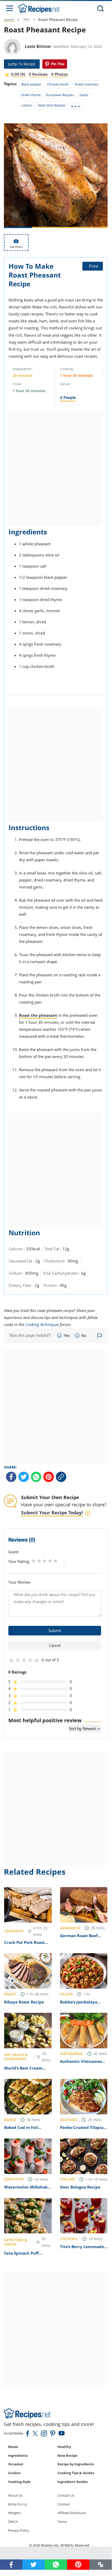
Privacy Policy (19, 2530)
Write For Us (18, 2504)
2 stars (39, 1561)
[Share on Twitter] (24, 1477)
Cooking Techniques (42, 1324)
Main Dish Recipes (52, 105)
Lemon (27, 105)
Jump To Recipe (22, 64)
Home (9, 20)
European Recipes (60, 95)
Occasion (16, 2464)
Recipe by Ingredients (76, 2464)
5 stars (55, 1561)
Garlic (84, 95)
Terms (62, 2522)
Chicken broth (58, 84)
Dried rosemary (87, 84)
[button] (101, 2564)
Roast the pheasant (38, 1015)
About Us (15, 2495)
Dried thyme (31, 95)
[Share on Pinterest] (55, 64)
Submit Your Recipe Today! (52, 1513)
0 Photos (59, 74)
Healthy (64, 2447)
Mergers (14, 2513)
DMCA (13, 2522)
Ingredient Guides (73, 2482)
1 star (34, 1561)
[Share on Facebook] (11, 1477)
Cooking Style (19, 2482)
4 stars (50, 1561)
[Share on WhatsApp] (36, 1477)
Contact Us (66, 2495)
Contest (64, 2504)
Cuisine (14, 2473)
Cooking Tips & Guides (76, 2473)
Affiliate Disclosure (72, 2513)
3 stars (45, 1561)
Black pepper (31, 84)
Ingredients (18, 2455)
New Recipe (67, 2455)
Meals (13, 2447)
